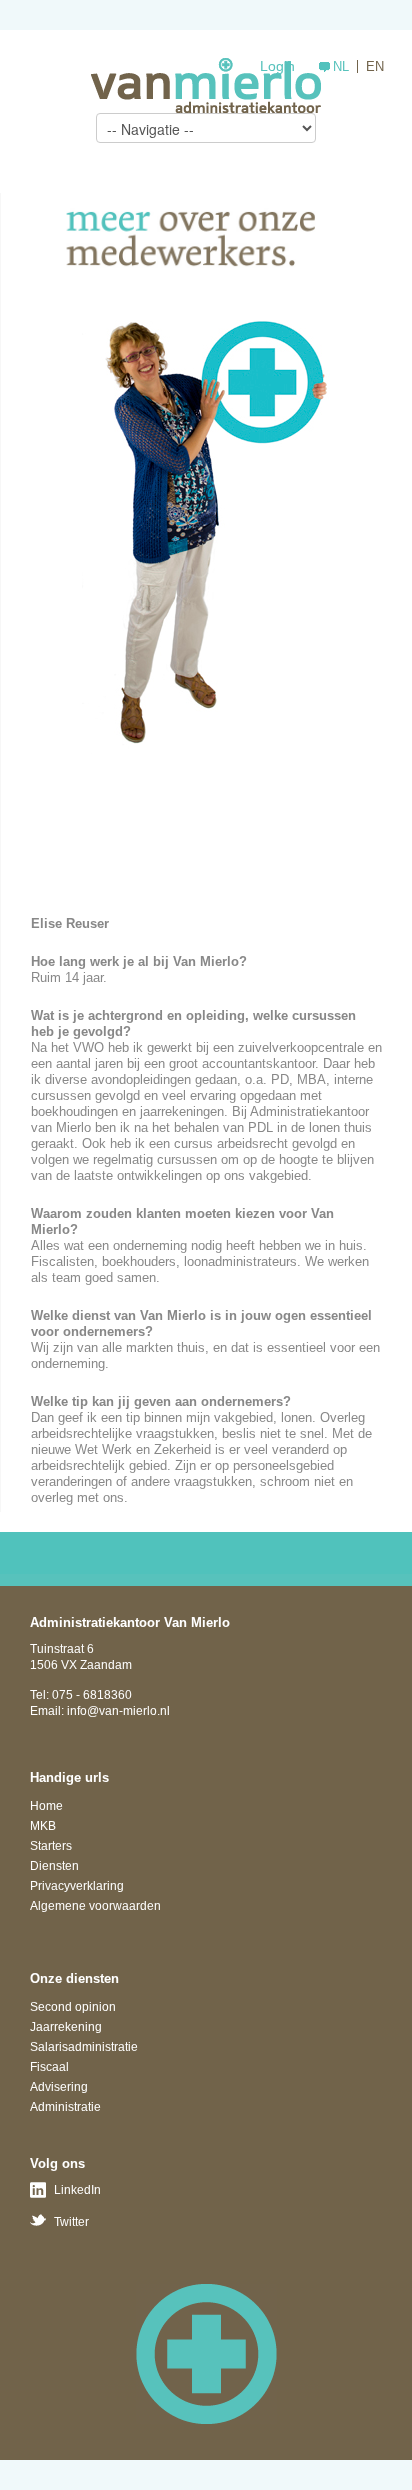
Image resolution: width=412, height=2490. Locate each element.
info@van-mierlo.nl (118, 1711)
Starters (51, 1846)
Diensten (54, 1866)
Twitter (71, 2222)
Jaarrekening (66, 2027)
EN (375, 66)
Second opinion (73, 2007)
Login (277, 66)
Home (46, 1806)
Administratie (65, 2107)
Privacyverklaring (77, 1886)
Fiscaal (49, 2067)
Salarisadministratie (84, 2047)
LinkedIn (77, 2190)
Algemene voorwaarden (95, 1906)
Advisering (59, 2087)
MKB (43, 1826)
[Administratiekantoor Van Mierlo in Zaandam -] (206, 85)
